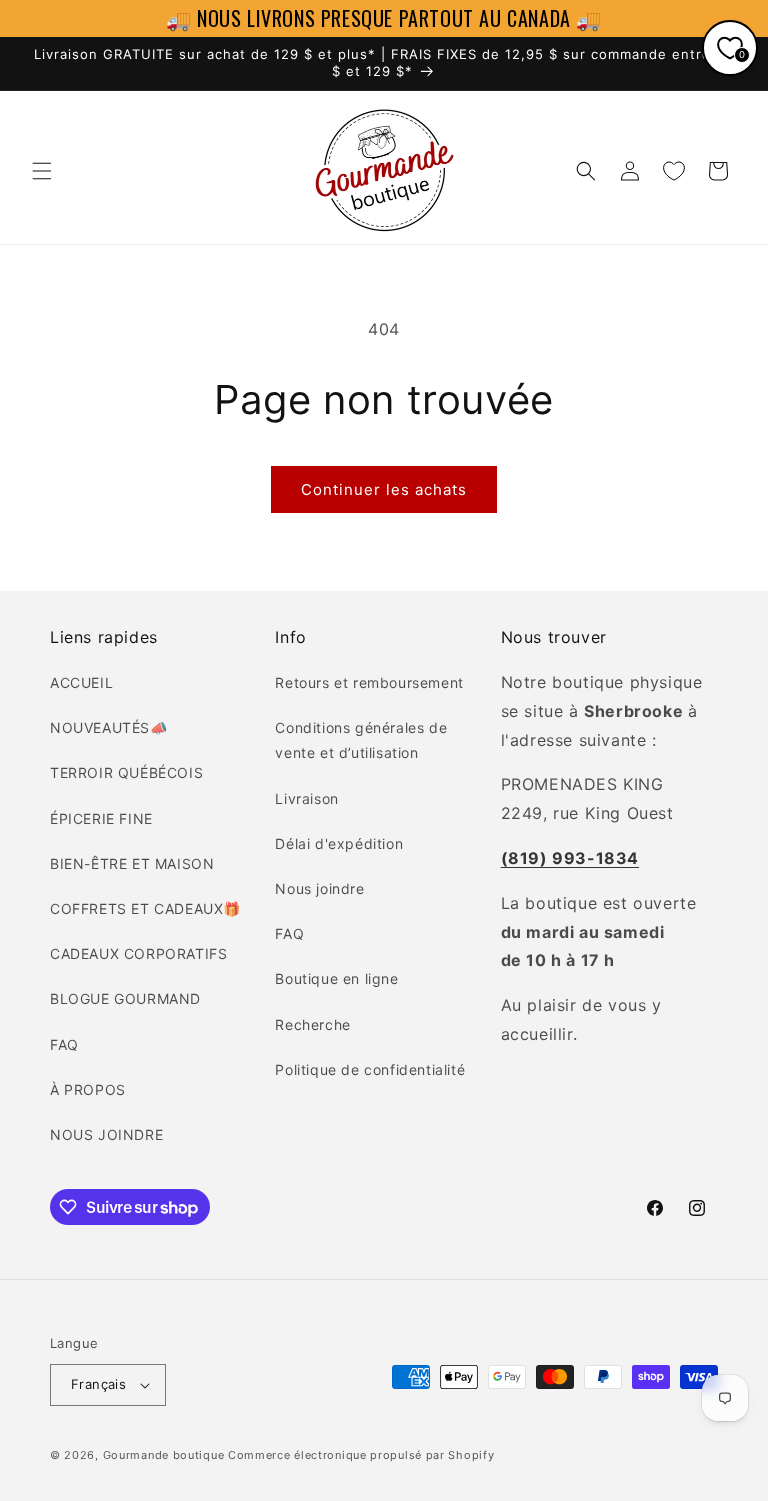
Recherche (312, 1024)
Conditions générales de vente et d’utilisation (361, 740)
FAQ (64, 1044)
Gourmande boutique (164, 1455)
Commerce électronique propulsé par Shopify (361, 1455)
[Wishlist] (674, 171)
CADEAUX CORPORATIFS (138, 953)
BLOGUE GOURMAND (125, 998)
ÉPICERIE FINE (101, 818)
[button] (42, 171)
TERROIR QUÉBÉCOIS (126, 772)
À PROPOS (88, 1089)
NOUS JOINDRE (106, 1134)
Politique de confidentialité (370, 1069)
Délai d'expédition (339, 843)
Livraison (306, 798)
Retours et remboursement (369, 682)
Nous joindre (319, 888)
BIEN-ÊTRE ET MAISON (132, 863)
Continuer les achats (384, 489)
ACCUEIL (81, 682)
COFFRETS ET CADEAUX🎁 (145, 908)
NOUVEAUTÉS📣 (109, 727)
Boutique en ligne (336, 978)
